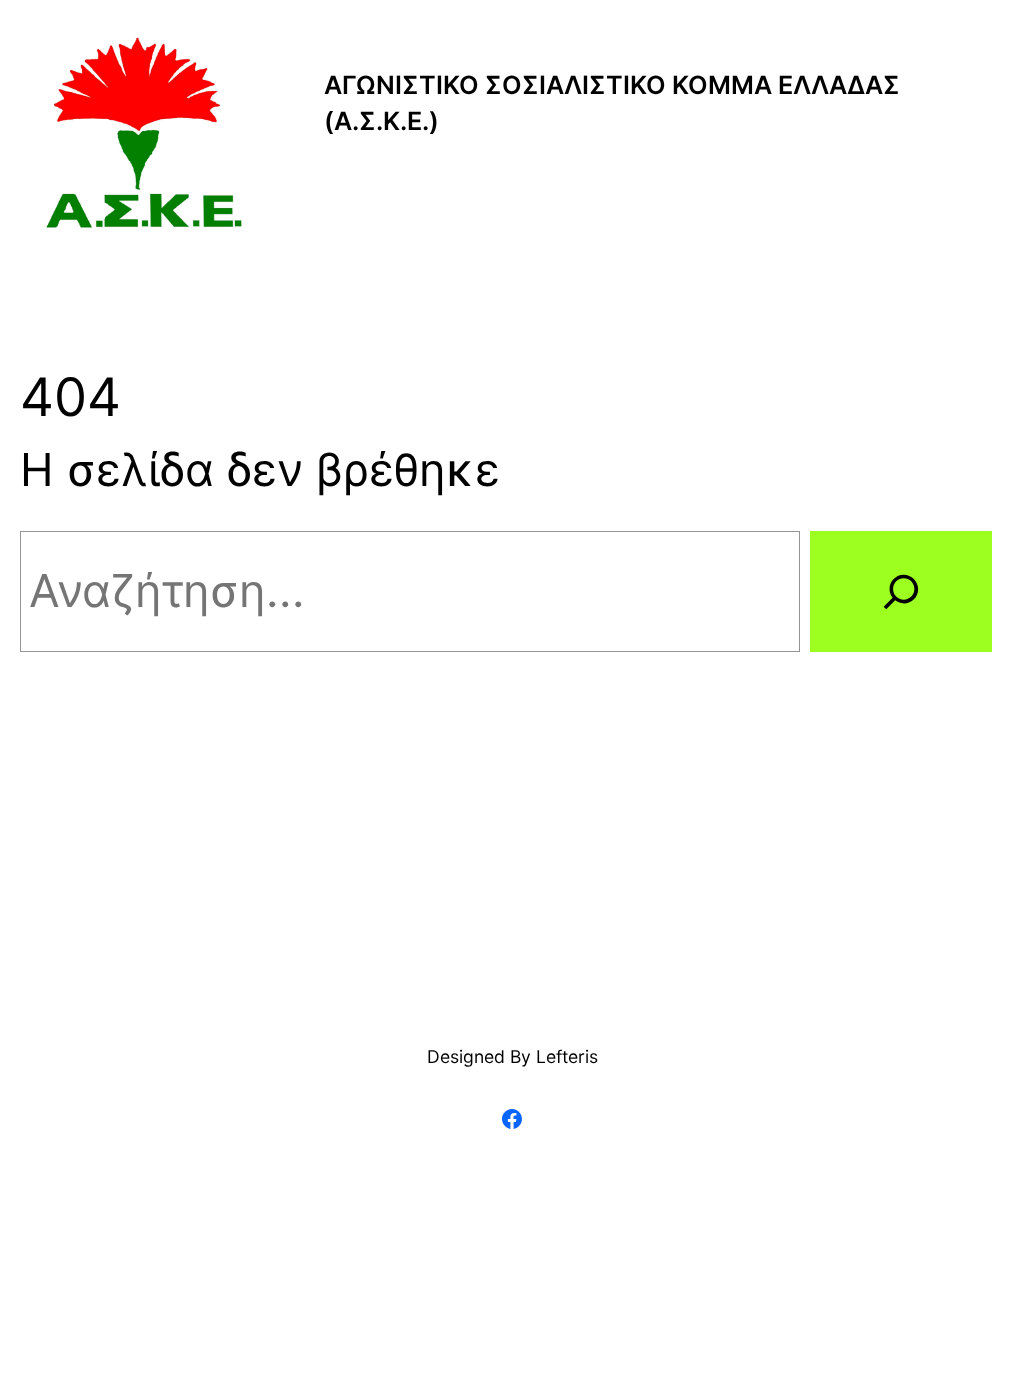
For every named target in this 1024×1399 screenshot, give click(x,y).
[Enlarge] (218, 62)
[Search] (901, 591)
